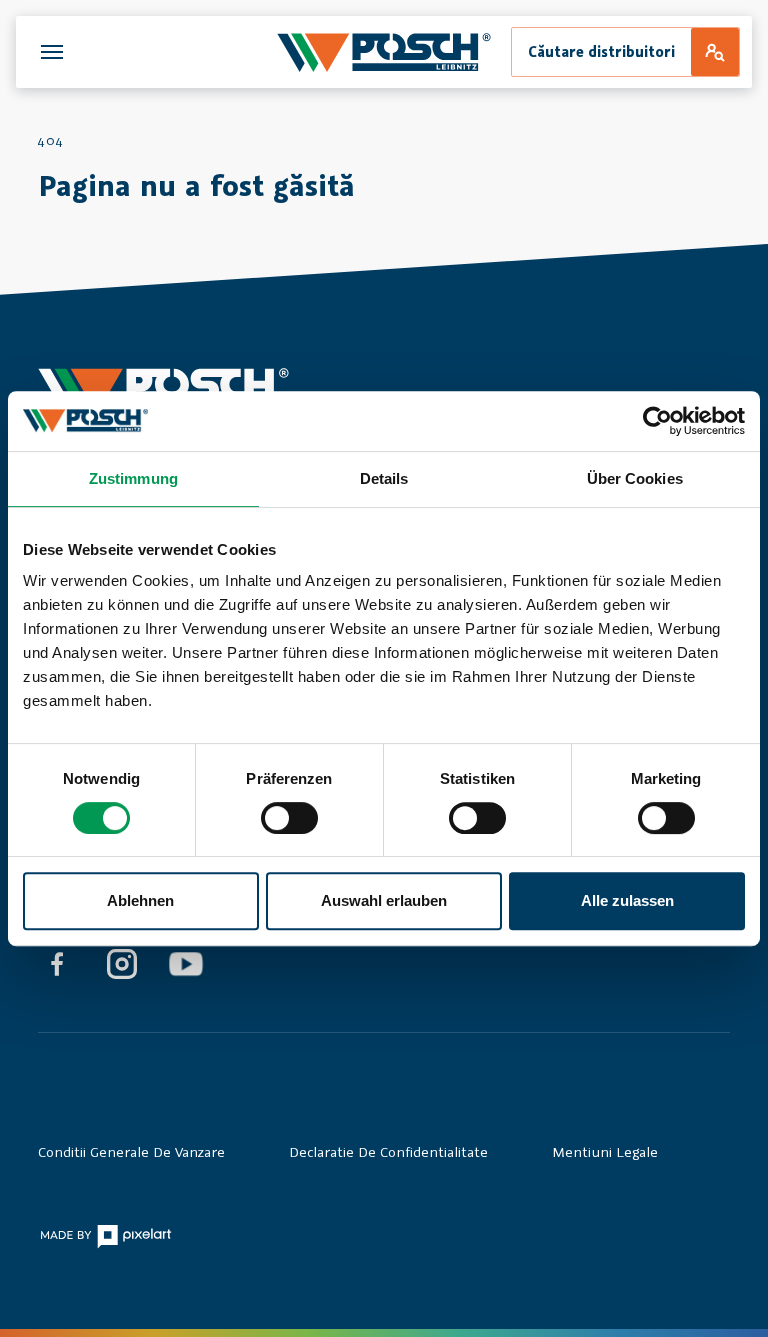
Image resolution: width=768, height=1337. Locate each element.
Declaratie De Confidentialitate (388, 1151)
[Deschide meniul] (52, 52)
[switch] (289, 818)
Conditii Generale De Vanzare (131, 1151)
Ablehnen (140, 900)
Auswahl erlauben (384, 900)
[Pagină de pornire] (383, 52)
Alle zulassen (627, 900)
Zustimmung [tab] (133, 478)
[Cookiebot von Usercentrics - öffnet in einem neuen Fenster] (657, 421)
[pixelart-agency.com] (105, 1235)
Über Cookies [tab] (635, 478)
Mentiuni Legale (605, 1151)
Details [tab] (384, 478)
